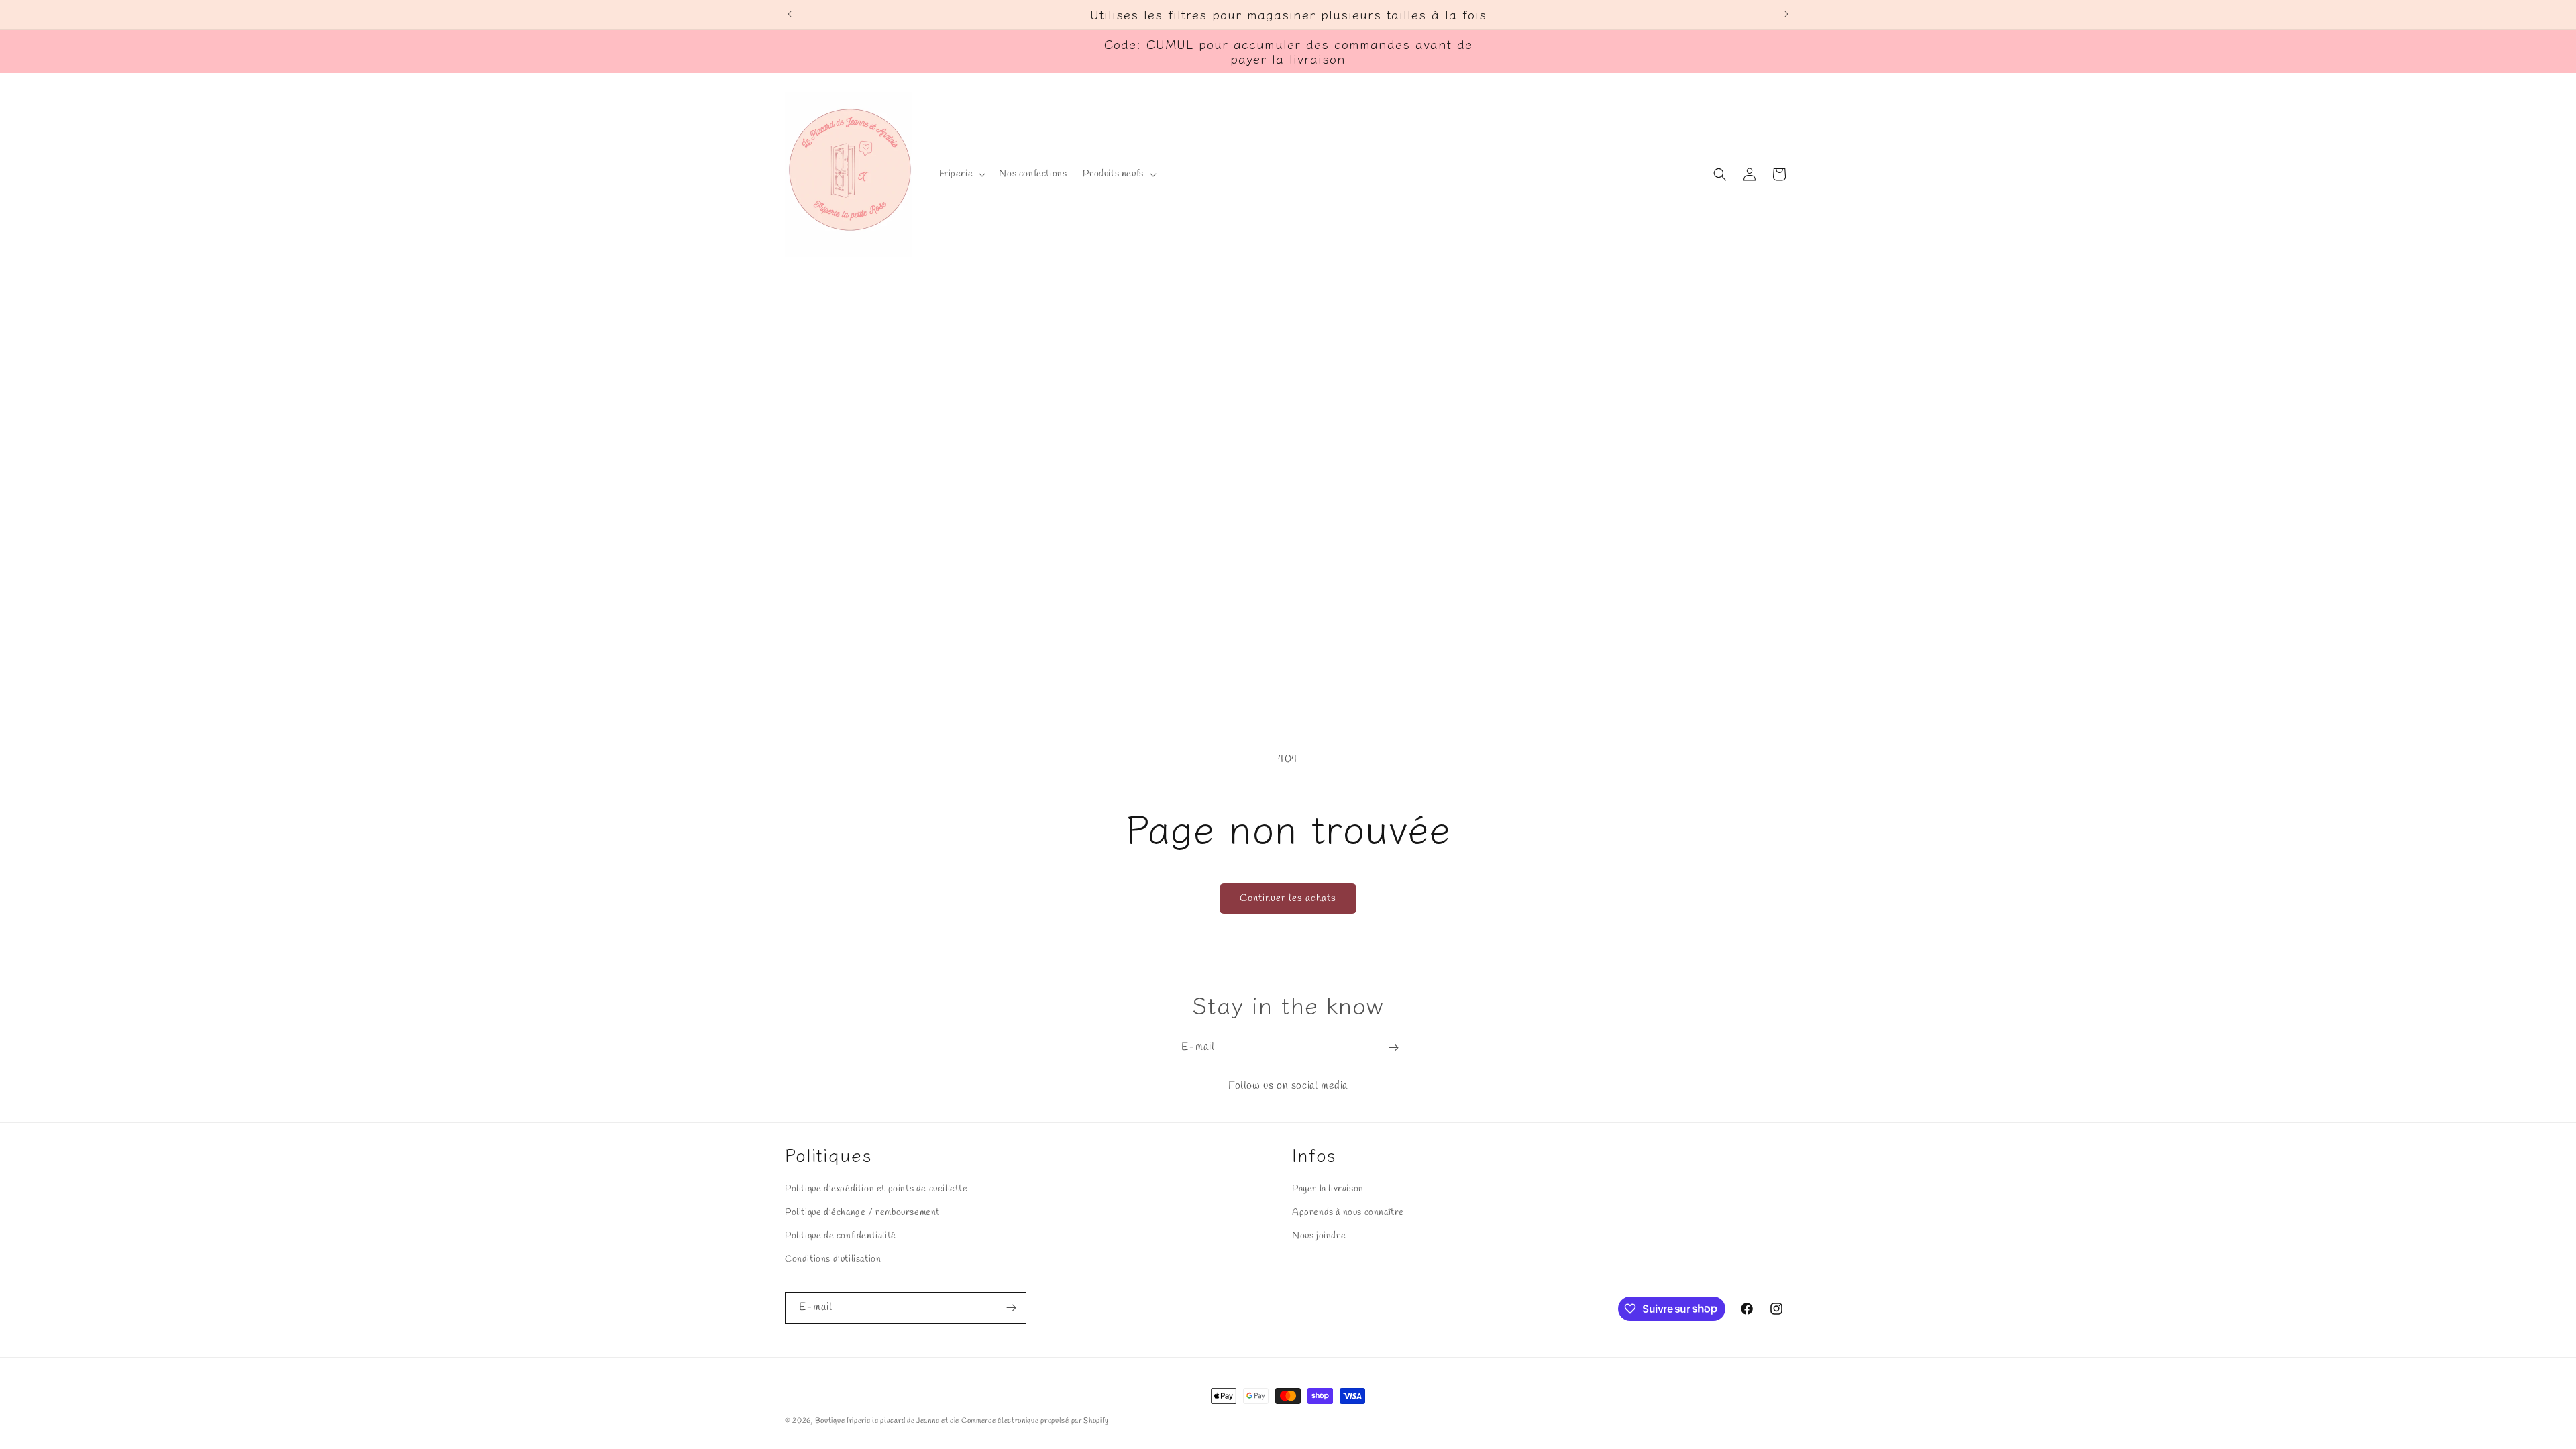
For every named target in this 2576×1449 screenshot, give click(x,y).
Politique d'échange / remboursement (862, 1213)
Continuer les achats (1288, 898)
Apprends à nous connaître (1348, 1213)
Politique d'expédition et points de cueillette (876, 1189)
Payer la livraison (1328, 1189)
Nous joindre (1319, 1236)
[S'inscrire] (1393, 1048)
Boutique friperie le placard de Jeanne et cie (888, 1421)
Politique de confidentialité (841, 1236)
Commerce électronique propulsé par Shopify (1035, 1421)
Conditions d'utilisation (833, 1259)
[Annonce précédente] (790, 14)
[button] (961, 174)
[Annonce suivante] (1786, 14)
